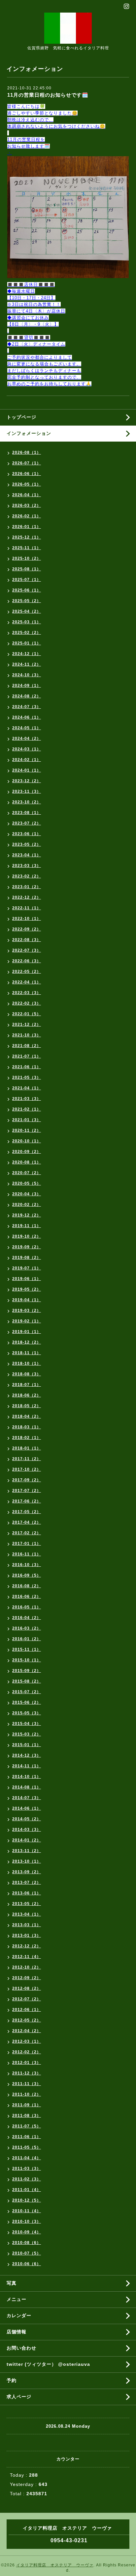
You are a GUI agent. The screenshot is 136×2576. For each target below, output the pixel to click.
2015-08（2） (27, 1681)
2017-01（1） (27, 1544)
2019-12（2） (27, 1215)
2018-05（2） (27, 1406)
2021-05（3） (27, 1077)
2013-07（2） (27, 1883)
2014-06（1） (27, 1808)
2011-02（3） (27, 2179)
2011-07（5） (27, 2126)
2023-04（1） (27, 855)
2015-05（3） (27, 1713)
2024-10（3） (27, 675)
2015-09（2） (27, 1671)
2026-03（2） (27, 505)
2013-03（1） (27, 1925)
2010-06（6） (27, 2264)
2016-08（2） (27, 1586)
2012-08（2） (27, 1988)
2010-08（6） (27, 2243)
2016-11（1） (27, 1554)
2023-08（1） (27, 813)
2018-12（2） (27, 1342)
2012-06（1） (27, 2010)
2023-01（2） (27, 887)
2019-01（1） (27, 1332)
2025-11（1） (27, 548)
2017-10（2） (27, 1469)
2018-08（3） (27, 1374)
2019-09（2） (27, 1247)
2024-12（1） (27, 654)
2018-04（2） (27, 1416)
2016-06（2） (27, 1597)
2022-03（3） (27, 993)
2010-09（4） (27, 2232)
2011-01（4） (27, 2190)
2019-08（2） (27, 1258)
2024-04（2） (27, 739)
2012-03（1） (27, 2041)
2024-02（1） (27, 760)
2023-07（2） (27, 823)
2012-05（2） (27, 2020)
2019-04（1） (27, 1300)
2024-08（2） (27, 696)
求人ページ (19, 2397)
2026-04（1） (27, 495)
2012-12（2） (27, 1946)
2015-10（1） (27, 1660)
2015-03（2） (27, 1734)
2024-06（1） (27, 717)
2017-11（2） (27, 1459)
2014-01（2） (27, 1840)
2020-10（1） (27, 1141)
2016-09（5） (27, 1575)
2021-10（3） (27, 1035)
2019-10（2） (27, 1236)
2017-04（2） (27, 1522)
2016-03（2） (27, 1628)
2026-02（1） (27, 516)
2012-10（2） (27, 1967)
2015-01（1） (27, 1745)
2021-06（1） (27, 1067)
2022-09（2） (27, 929)
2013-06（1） (27, 1893)
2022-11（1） (27, 908)
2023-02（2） (27, 876)
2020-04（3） (27, 1194)
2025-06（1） (27, 590)
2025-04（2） (27, 611)
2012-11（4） (27, 1957)
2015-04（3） (27, 1724)
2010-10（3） (27, 2221)
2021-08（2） (27, 1046)
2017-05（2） (27, 1512)
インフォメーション (29, 433)
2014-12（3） (27, 1755)
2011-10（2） (27, 2094)
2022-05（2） (27, 972)
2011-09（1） (27, 2105)
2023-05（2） (27, 844)
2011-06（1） (27, 2137)
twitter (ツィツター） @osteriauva (48, 2364)
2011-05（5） (27, 2147)
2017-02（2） (27, 1533)
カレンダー (19, 2315)
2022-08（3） (27, 940)
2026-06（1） (27, 474)
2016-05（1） (27, 1607)
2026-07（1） (27, 463)
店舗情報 (17, 2332)
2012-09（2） (27, 1978)
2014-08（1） (27, 1787)
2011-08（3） (27, 2116)
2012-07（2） (27, 1999)
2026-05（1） (27, 484)
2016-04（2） (27, 1618)
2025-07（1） (27, 580)
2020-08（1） (27, 1162)
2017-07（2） (27, 1491)
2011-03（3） (27, 2169)
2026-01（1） (27, 527)
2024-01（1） (27, 770)
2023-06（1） (27, 834)
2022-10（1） (27, 919)
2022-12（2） (27, 897)
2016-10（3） (27, 1565)
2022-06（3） (27, 961)
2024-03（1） (27, 749)
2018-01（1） (27, 1448)
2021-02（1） (27, 1109)
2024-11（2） (27, 664)
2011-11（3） (27, 2084)
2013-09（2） (27, 1872)
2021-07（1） (27, 1056)
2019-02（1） (27, 1321)
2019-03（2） (27, 1311)
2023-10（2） (27, 802)
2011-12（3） (27, 2073)
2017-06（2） (27, 1501)
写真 (12, 2283)
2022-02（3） (27, 1003)
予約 (12, 2380)
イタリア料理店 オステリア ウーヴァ (55, 2565)
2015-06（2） (27, 1702)
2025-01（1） (27, 643)
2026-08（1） (27, 453)
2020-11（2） (27, 1130)
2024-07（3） (27, 707)
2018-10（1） (27, 1363)
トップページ (21, 417)
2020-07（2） (27, 1173)
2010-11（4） (27, 2211)
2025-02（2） (27, 633)
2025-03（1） (27, 622)
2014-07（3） (27, 1798)
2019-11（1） (27, 1226)
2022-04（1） (27, 982)
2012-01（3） (27, 2063)
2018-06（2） (27, 1395)
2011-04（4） (27, 2158)
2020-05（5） (27, 1183)
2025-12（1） (27, 537)
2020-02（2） (27, 1205)
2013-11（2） (27, 1851)
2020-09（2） (27, 1152)
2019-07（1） (27, 1268)
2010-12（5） (27, 2200)
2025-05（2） (27, 601)
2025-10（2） (27, 558)
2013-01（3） (27, 1935)
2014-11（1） (27, 1766)
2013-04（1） (27, 1914)
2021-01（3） (27, 1120)
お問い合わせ (21, 2348)
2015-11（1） (27, 1649)
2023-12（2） (27, 781)
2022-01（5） (27, 1014)
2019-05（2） (27, 1289)
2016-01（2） (27, 1639)
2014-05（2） (27, 1819)
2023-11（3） (27, 791)
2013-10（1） (27, 1861)
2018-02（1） (27, 1438)
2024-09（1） (27, 686)
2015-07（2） (27, 1692)
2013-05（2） (27, 1904)
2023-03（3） (27, 866)
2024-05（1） (27, 728)
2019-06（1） (27, 1279)
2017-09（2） (27, 1480)
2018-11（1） (27, 1353)
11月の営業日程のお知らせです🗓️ (48, 95)
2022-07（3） (27, 950)
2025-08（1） (27, 569)
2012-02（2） (27, 2052)
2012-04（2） (27, 2031)
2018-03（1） (27, 1427)
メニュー (17, 2299)
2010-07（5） (27, 2253)
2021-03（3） (27, 1099)
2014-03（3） (27, 1830)
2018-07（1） (27, 1385)
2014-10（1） (27, 1777)
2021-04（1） (27, 1088)
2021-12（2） (27, 1025)
